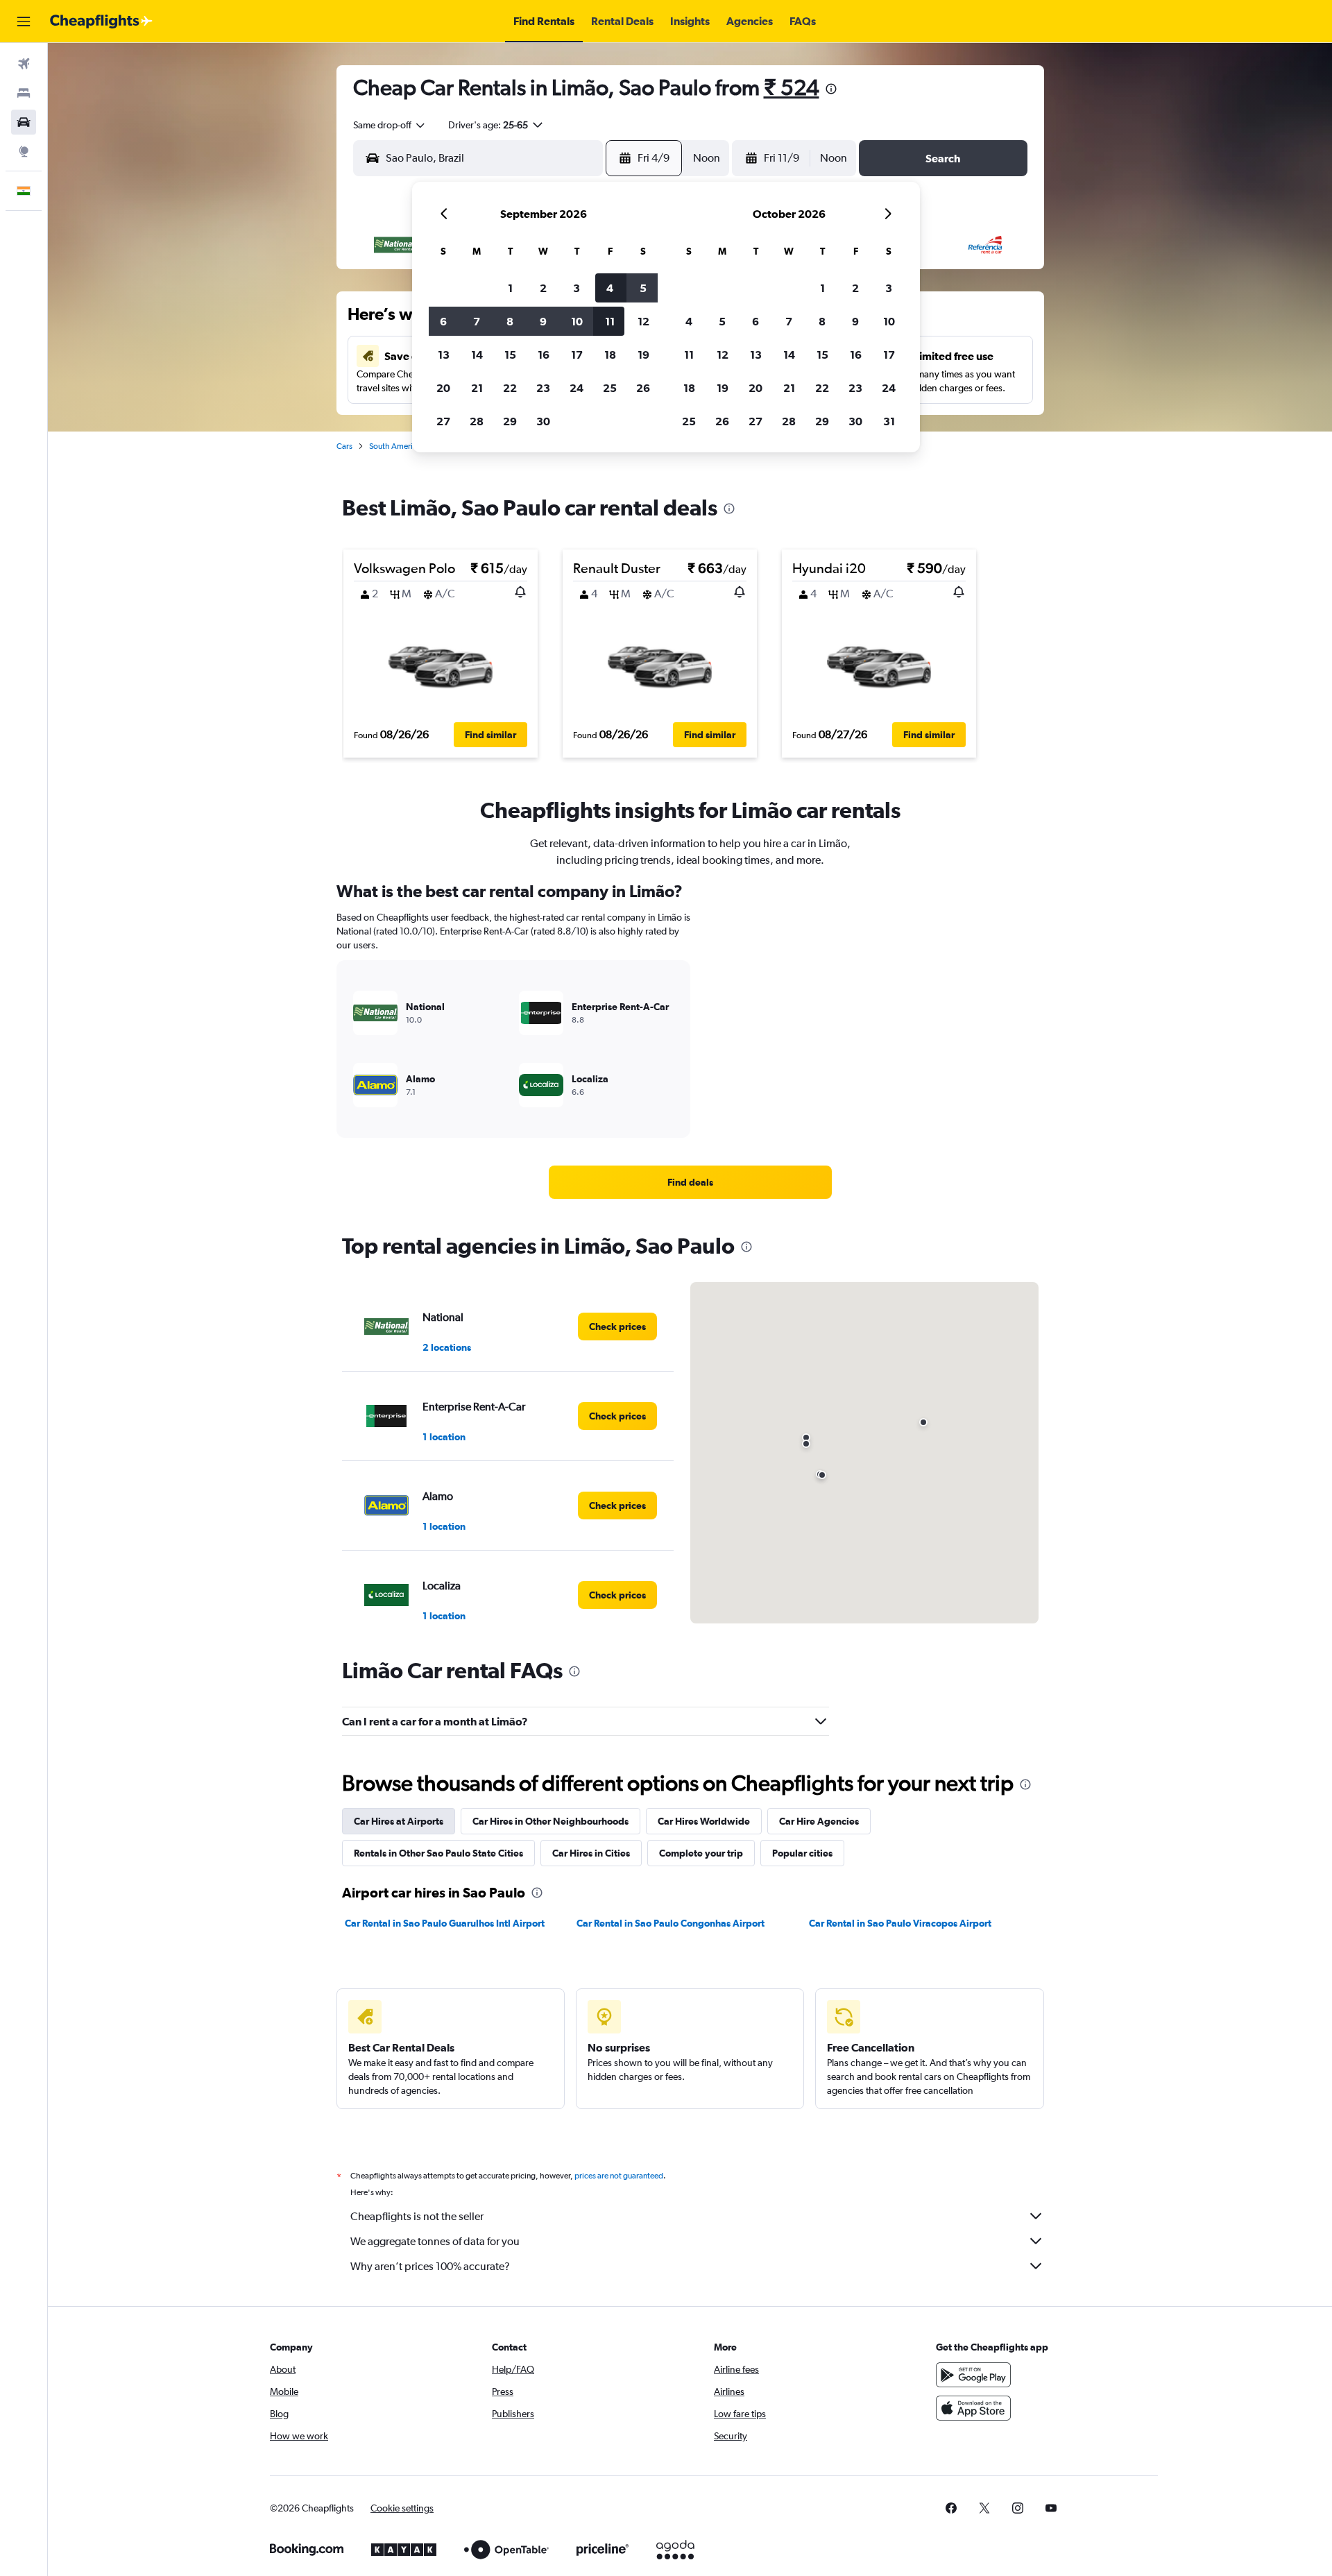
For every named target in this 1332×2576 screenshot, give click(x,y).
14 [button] (477, 355)
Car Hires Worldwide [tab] (704, 1821)
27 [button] (443, 421)
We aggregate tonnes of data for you (435, 2241)
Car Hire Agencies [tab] (819, 1821)
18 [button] (610, 355)
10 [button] (577, 321)
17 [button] (577, 355)
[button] (24, 22)
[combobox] (390, 125)
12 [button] (643, 321)
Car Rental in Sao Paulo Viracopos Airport (900, 1923)
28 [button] (477, 421)
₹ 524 (792, 87)
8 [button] (510, 321)
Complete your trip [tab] (701, 1853)
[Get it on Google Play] (973, 2375)
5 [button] (643, 288)
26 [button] (643, 388)
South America (395, 446)
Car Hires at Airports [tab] (399, 1821)
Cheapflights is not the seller (417, 2216)
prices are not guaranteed (619, 2176)
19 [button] (643, 355)
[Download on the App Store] (973, 2408)
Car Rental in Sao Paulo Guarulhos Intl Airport (445, 1923)
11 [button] (610, 321)
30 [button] (543, 421)
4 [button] (610, 288)
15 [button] (510, 355)
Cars (344, 446)
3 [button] (577, 288)
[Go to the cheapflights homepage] (101, 22)
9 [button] (543, 321)
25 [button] (610, 388)
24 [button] (577, 388)
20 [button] (443, 388)
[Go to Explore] (24, 151)
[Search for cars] (24, 122)
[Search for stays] (24, 93)
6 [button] (443, 321)
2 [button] (543, 288)
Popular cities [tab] (802, 1853)
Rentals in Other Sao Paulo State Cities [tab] (438, 1853)
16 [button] (544, 355)
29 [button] (510, 421)
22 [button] (510, 388)
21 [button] (477, 388)
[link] (690, 1182)
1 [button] (510, 288)
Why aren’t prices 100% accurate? (430, 2266)
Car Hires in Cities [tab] (591, 1853)
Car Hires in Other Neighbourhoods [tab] (550, 1821)
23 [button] (543, 388)
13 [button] (444, 355)
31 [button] (889, 421)
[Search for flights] (24, 64)
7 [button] (477, 321)
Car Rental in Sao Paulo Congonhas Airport (671, 1923)
